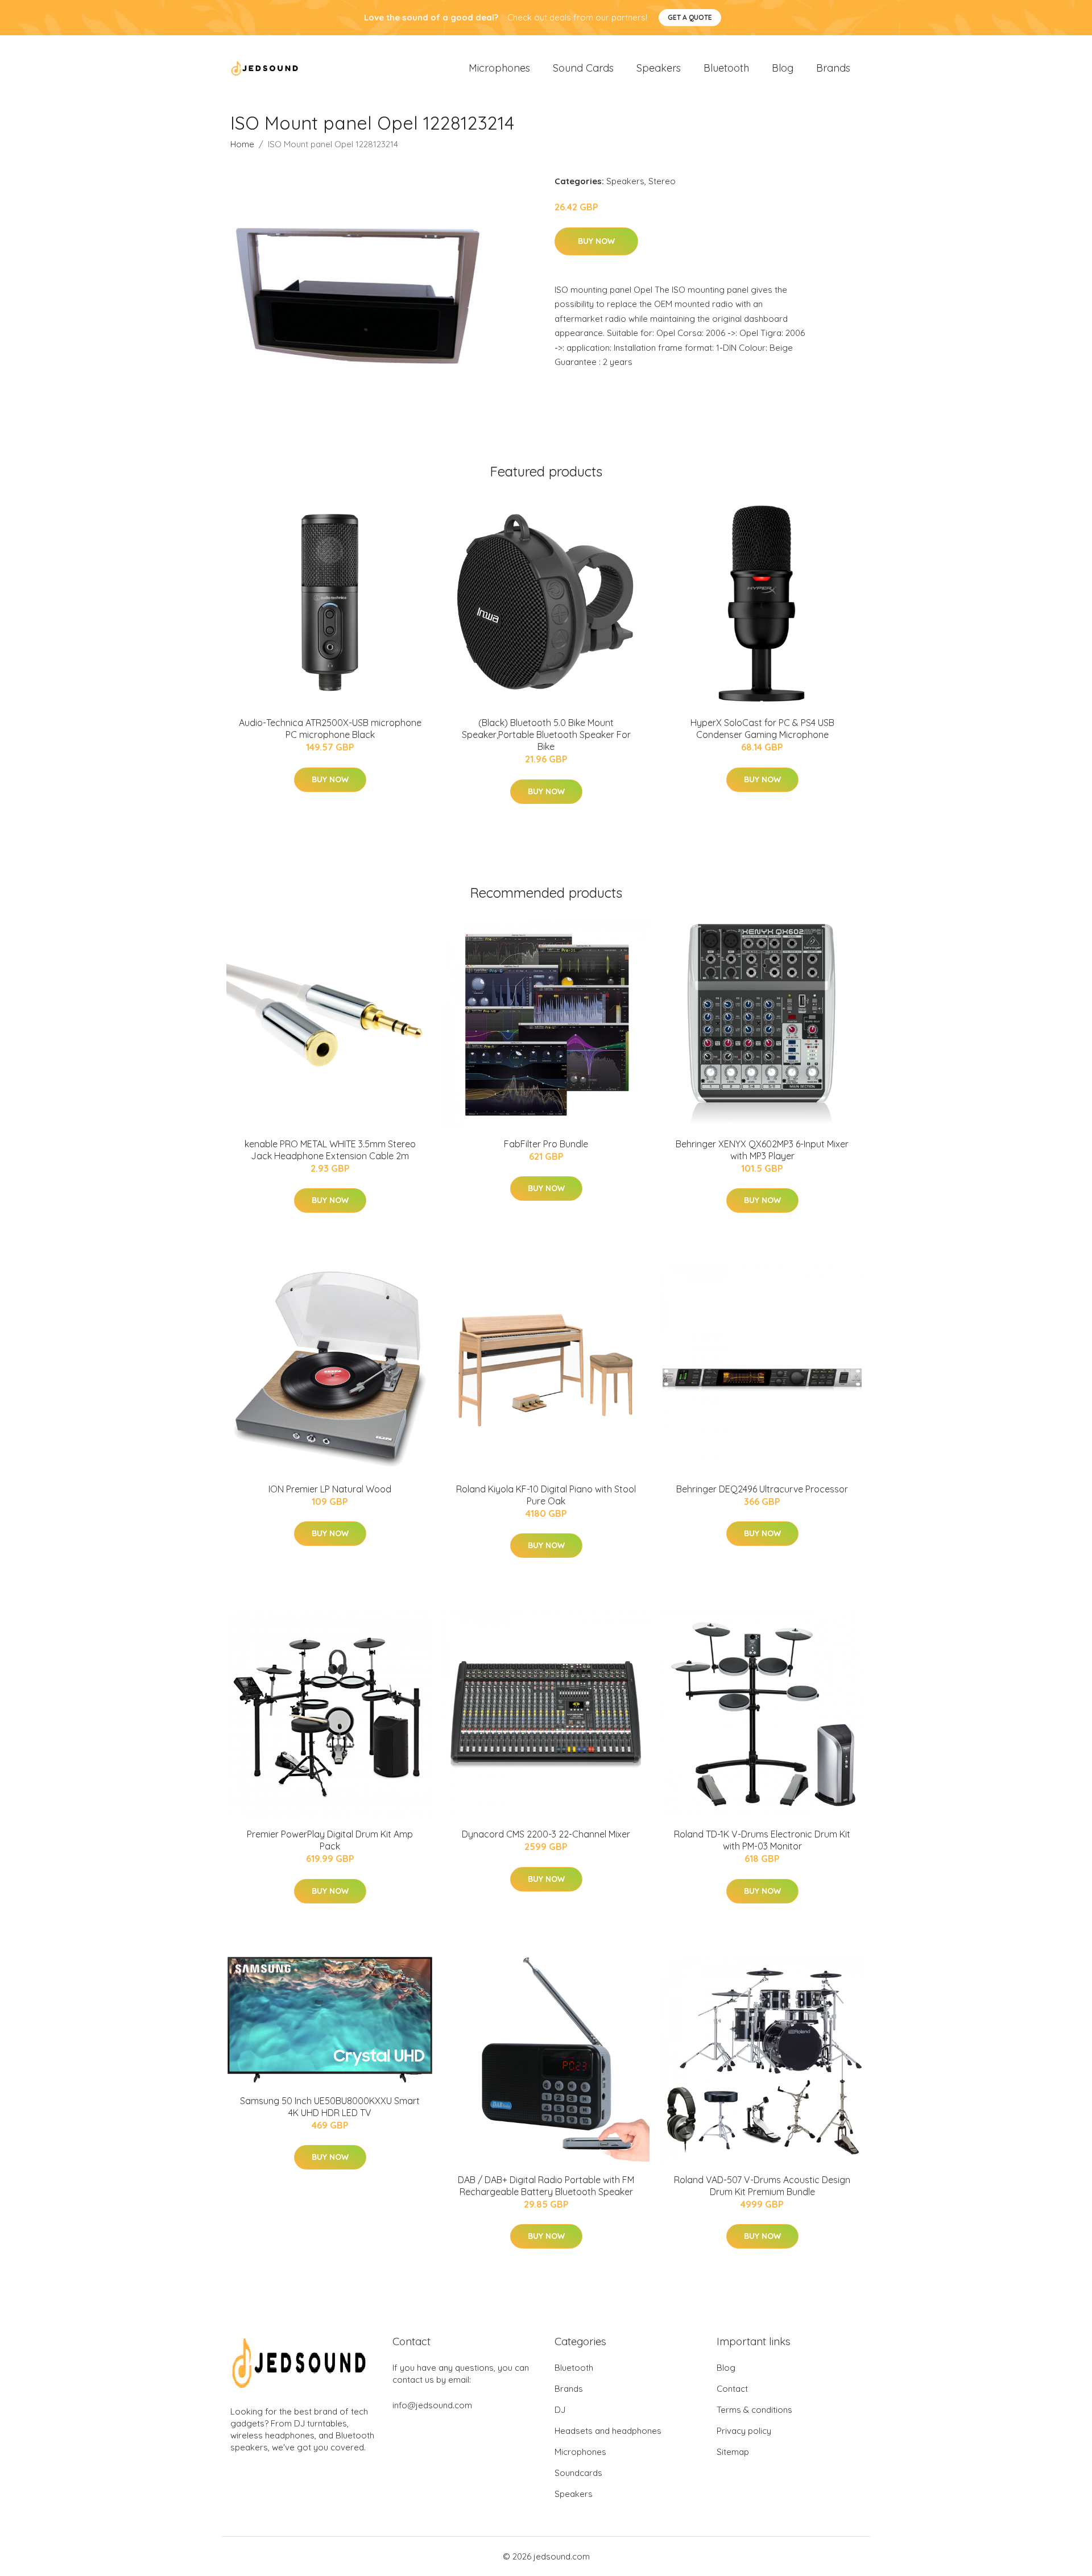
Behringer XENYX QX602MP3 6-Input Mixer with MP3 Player (762, 1150)
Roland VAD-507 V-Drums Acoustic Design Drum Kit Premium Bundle (762, 2186)
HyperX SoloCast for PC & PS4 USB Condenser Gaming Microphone (762, 729)
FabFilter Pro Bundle (546, 1144)
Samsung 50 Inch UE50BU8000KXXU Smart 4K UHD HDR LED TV (330, 2107)
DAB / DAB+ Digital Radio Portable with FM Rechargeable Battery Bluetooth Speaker (546, 2186)
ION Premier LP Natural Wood (330, 1489)
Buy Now (596, 241)
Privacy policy (744, 2431)
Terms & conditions (754, 2410)
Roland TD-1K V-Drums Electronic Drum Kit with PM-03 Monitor (762, 1840)
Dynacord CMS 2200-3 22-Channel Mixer (546, 1834)
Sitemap (733, 2452)
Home (242, 144)
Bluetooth (726, 68)
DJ (560, 2410)
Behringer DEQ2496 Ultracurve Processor (762, 1489)
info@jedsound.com (432, 2405)
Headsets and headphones (608, 2431)
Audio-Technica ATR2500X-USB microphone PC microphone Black (330, 729)
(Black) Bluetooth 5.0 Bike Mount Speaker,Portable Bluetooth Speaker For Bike (546, 735)
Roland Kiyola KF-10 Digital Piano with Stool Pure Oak (546, 1495)
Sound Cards (583, 68)
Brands (833, 68)
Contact (732, 2389)
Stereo (662, 181)
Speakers (659, 68)
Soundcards (578, 2473)
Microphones (499, 68)
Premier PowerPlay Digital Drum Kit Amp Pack (330, 1840)
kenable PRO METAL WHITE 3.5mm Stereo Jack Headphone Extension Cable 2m (330, 1150)
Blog (783, 68)
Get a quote (690, 17)
